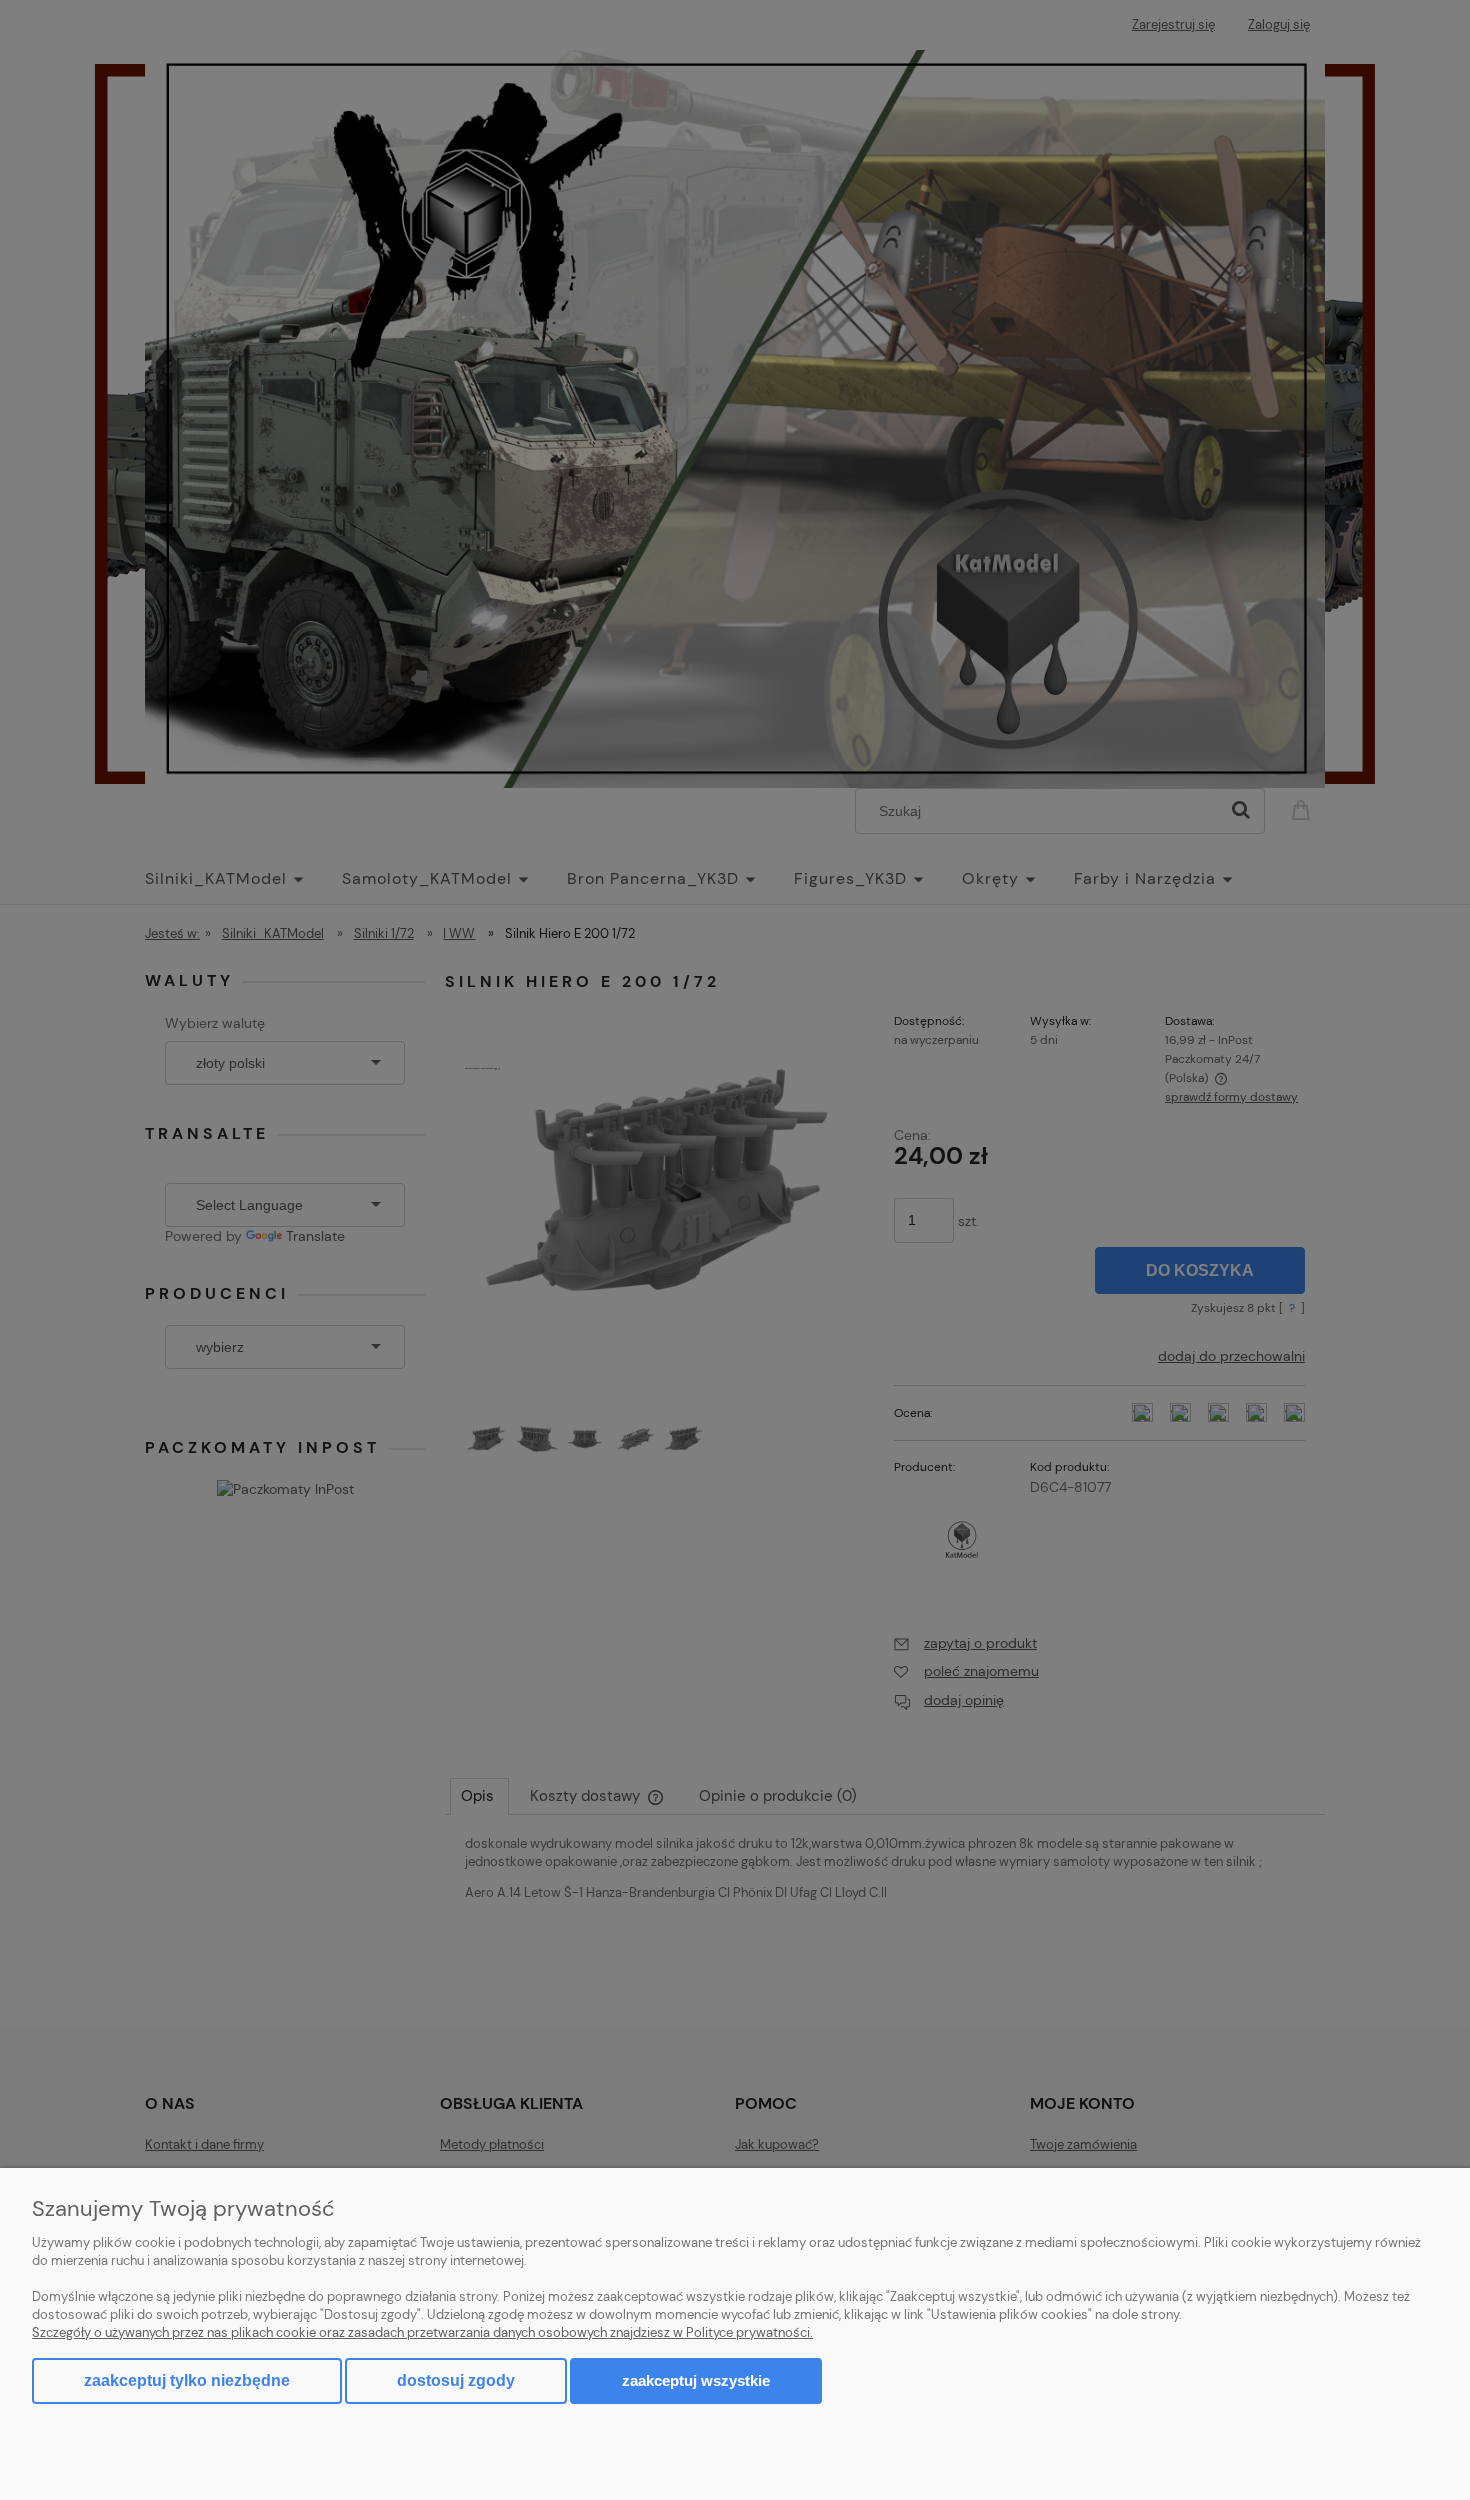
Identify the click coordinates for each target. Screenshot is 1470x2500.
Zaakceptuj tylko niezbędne (187, 2380)
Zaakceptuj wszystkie (696, 2380)
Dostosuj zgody (456, 2380)
